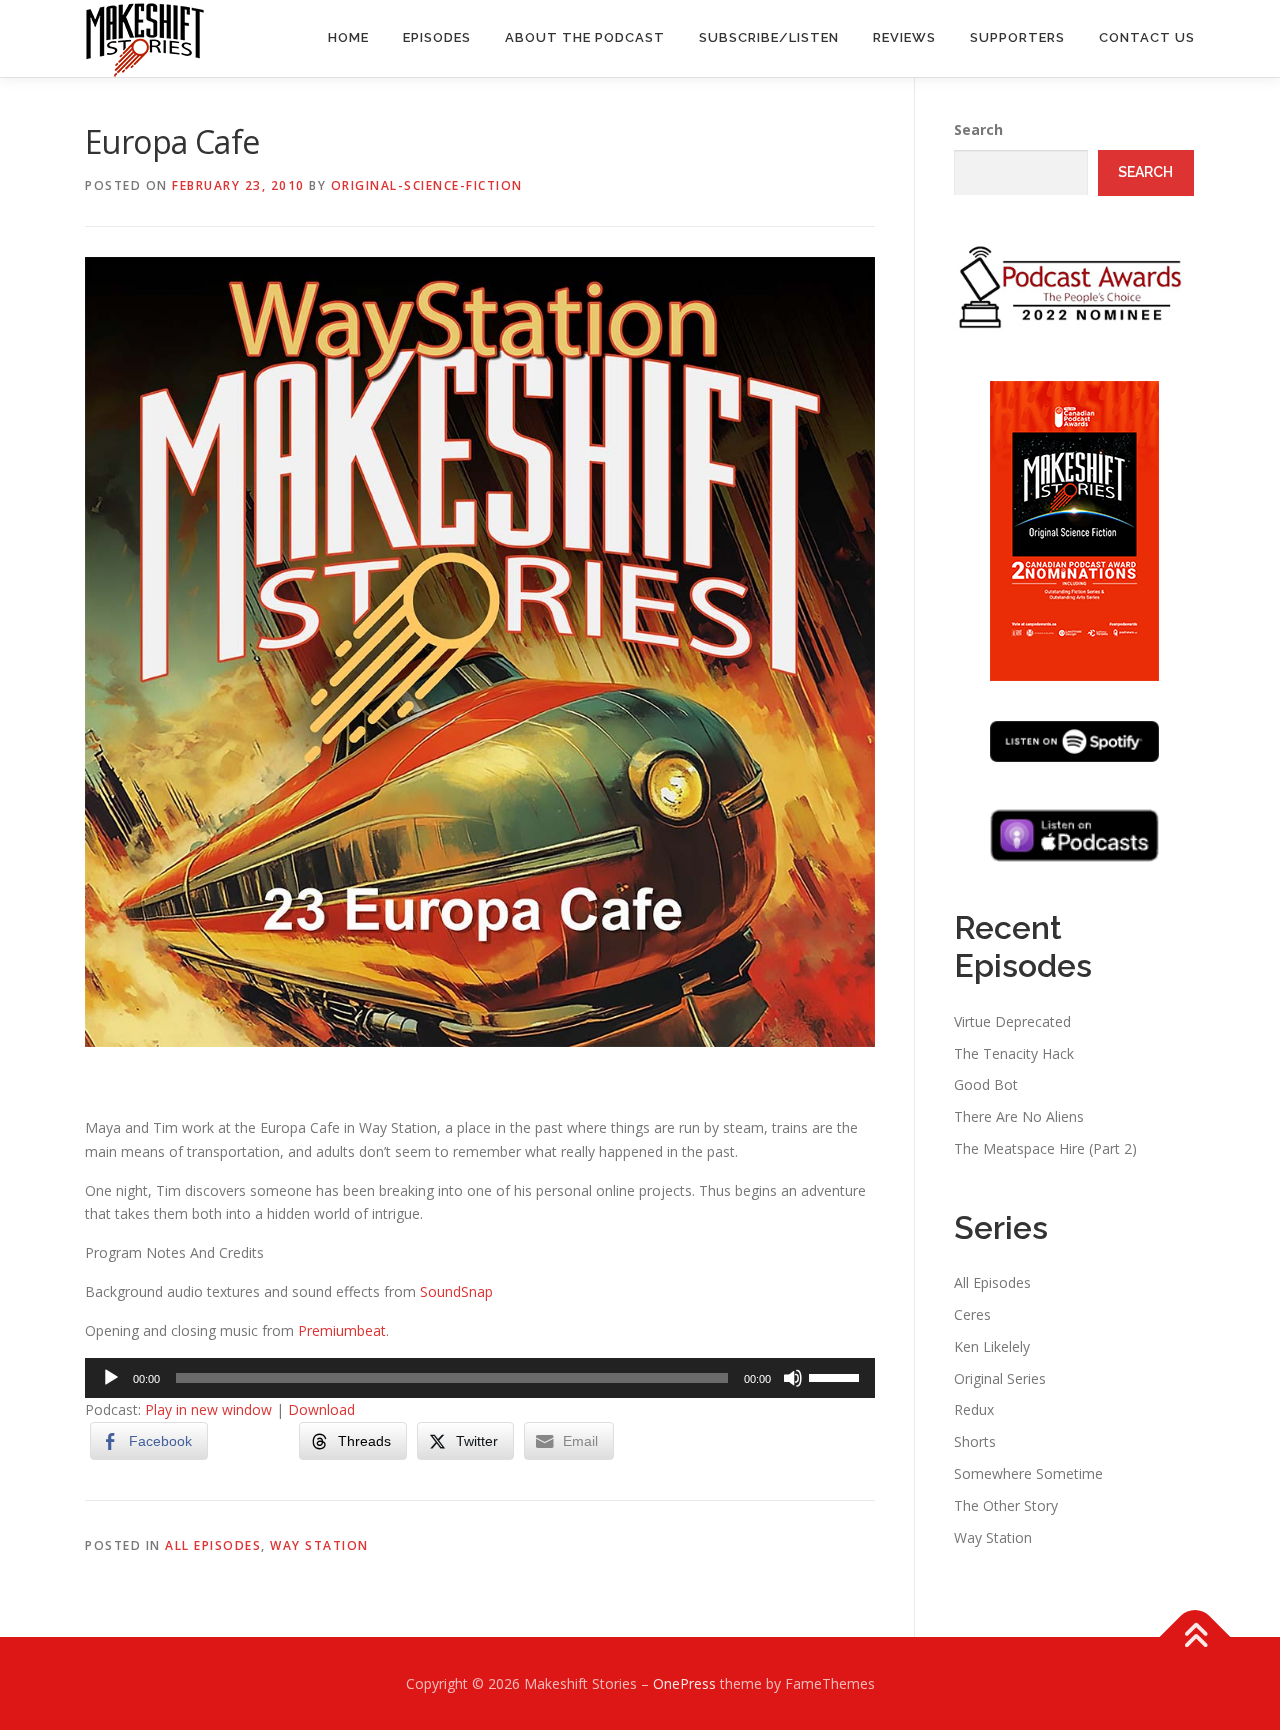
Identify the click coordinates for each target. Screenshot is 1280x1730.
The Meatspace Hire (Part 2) (1045, 1148)
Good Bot (986, 1084)
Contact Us (1147, 37)
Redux (974, 1409)
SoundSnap (456, 1291)
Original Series (1000, 1378)
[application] (480, 1378)
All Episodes (213, 1545)
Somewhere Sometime (1028, 1473)
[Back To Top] (1195, 1637)
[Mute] (793, 1378)
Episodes (437, 37)
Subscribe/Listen (769, 37)
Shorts (975, 1441)
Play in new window (208, 1409)
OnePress (684, 1683)
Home (348, 37)
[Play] (111, 1378)
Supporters (1017, 37)
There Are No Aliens (1019, 1116)
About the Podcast (585, 37)
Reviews (904, 37)
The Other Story (1006, 1505)
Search (978, 129)
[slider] (837, 1376)
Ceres (972, 1314)
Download (321, 1409)
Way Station (319, 1545)
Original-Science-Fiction (427, 185)
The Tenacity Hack (1014, 1053)
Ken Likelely (992, 1346)
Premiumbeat (342, 1330)
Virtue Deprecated (1012, 1021)
